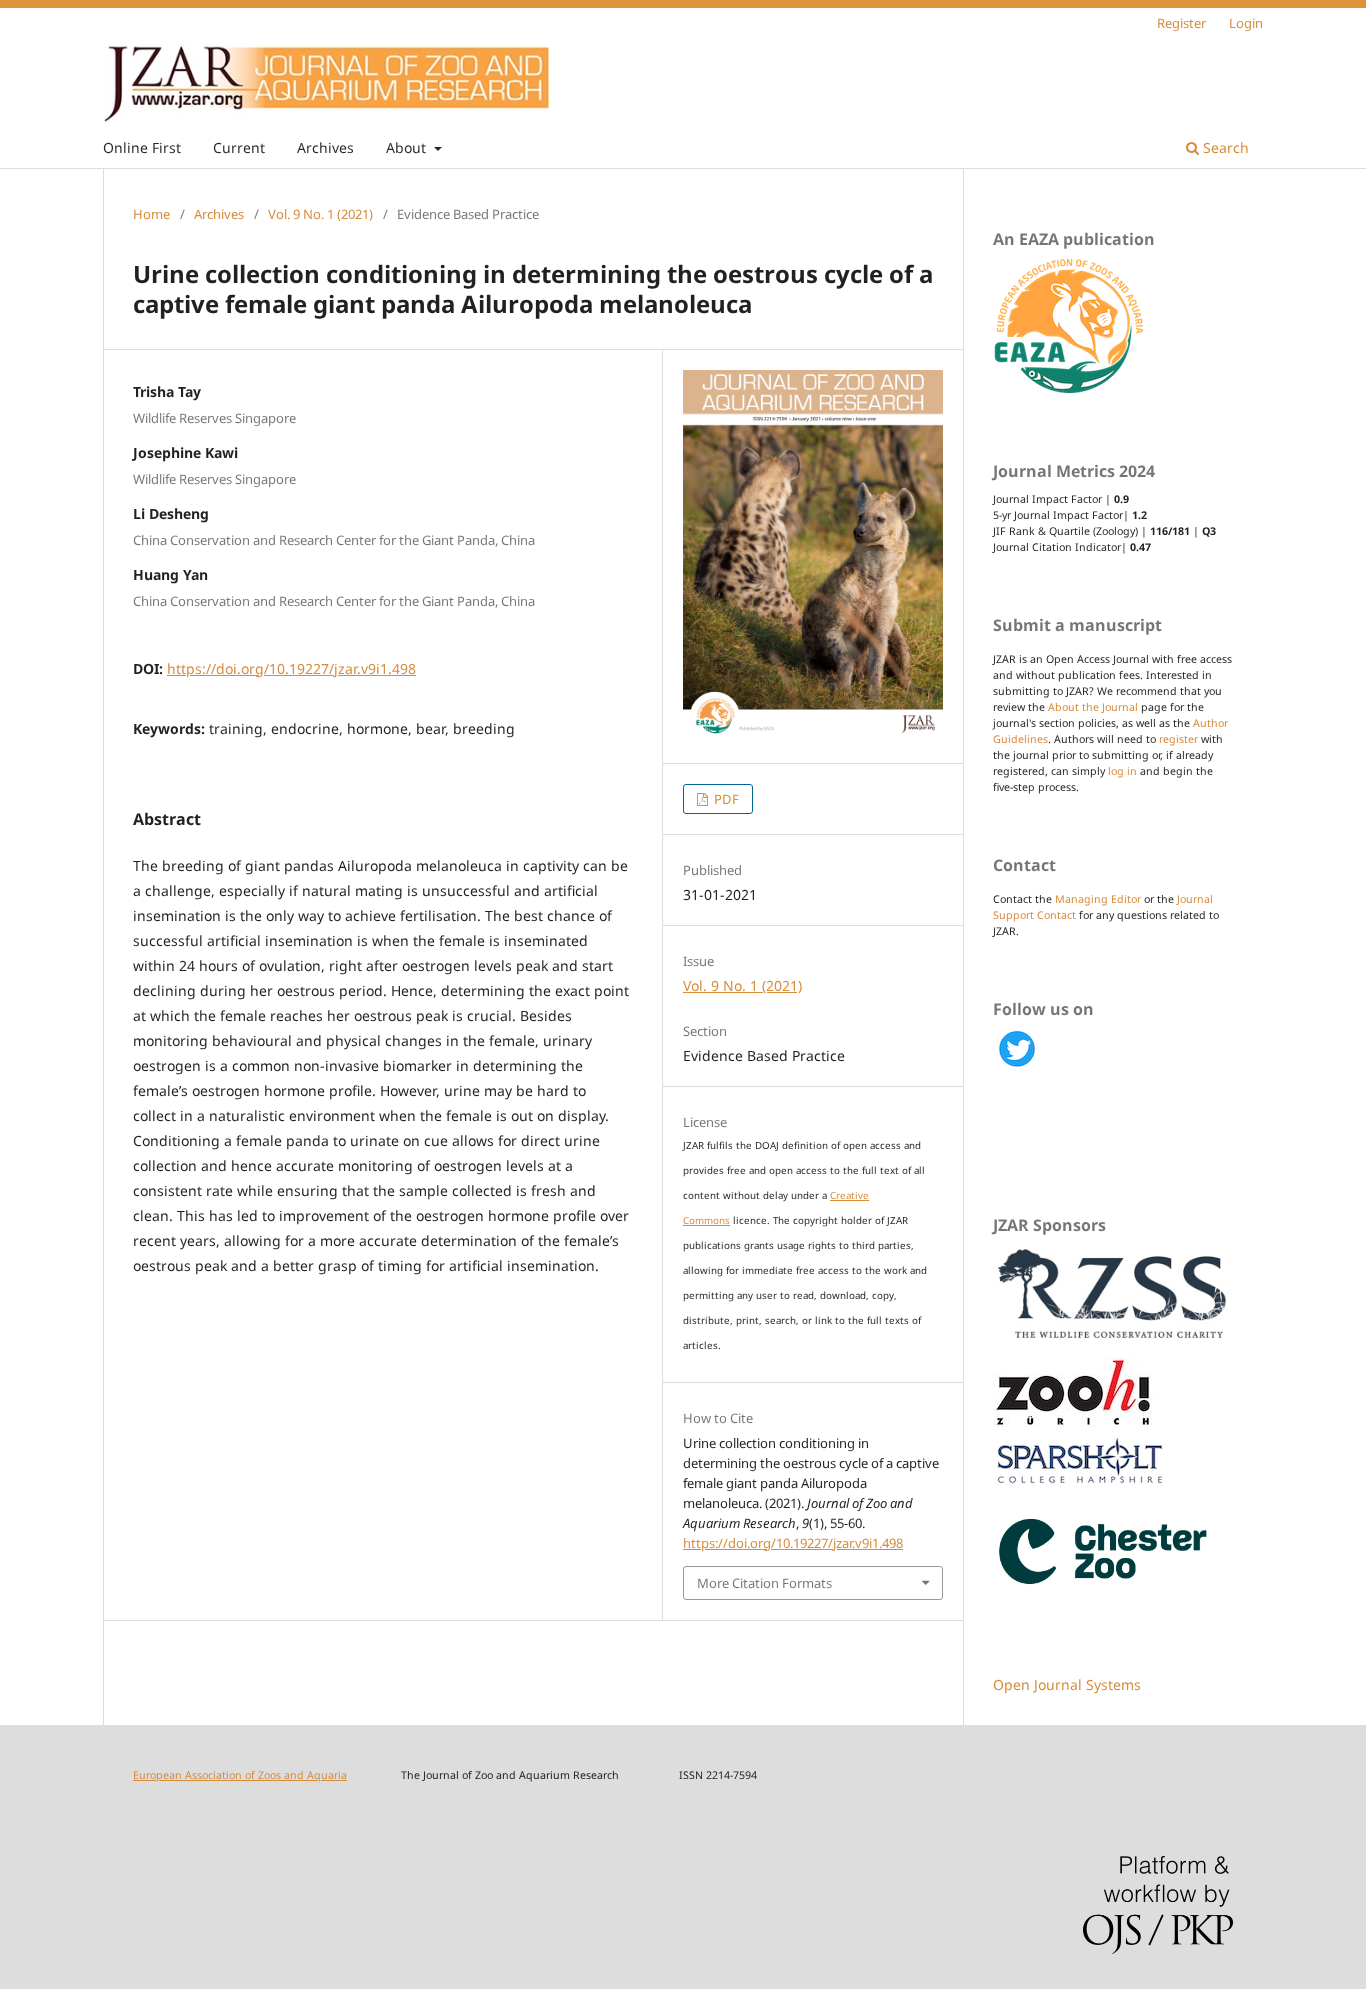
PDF (725, 799)
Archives (325, 147)
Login (1246, 23)
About (408, 147)
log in (1122, 771)
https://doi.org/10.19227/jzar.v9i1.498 (291, 668)
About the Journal (1093, 707)
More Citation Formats (764, 1583)
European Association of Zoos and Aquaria (240, 1775)
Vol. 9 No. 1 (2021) (320, 214)
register (1178, 739)
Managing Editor (1098, 899)
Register (1181, 23)
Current (239, 147)
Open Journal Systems (1067, 1684)
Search (1224, 147)
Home (151, 214)
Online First (142, 147)
